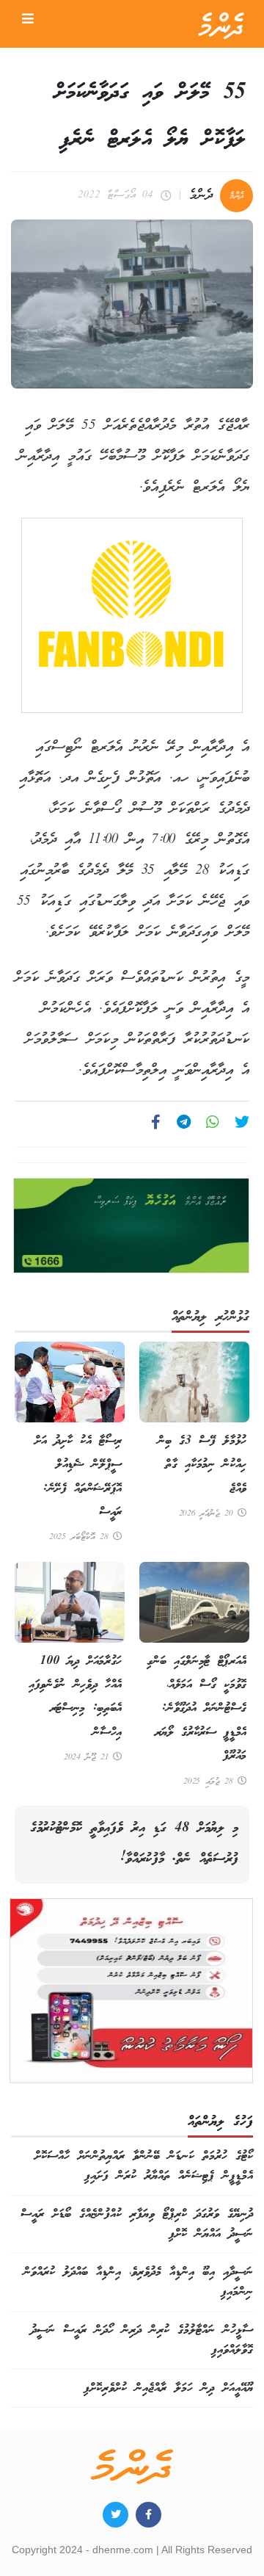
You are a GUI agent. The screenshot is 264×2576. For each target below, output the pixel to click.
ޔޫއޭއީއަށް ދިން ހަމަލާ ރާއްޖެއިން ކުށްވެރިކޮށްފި (168, 2388)
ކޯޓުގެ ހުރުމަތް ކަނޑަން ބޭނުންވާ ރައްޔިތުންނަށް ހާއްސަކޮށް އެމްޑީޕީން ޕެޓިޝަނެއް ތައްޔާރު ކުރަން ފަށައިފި (144, 2166)
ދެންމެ (201, 196)
